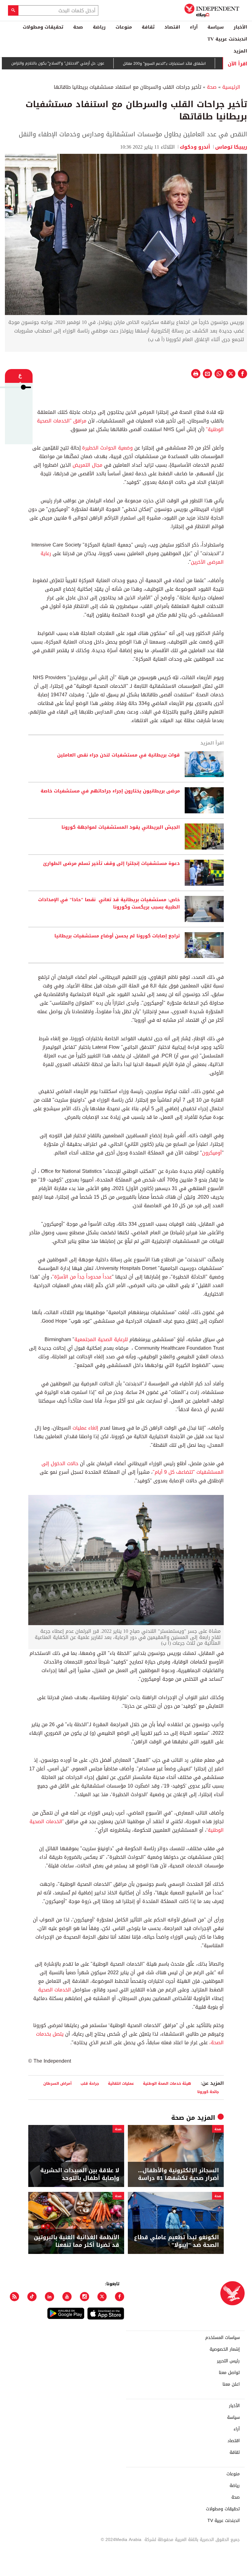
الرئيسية (231, 87)
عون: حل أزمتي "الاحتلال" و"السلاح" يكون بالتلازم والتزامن (95, 64)
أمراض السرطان (57, 2083)
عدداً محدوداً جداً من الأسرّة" (82, 1277)
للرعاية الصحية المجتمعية (102, 1339)
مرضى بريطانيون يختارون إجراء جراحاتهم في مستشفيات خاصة (110, 791)
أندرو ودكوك (195, 147)
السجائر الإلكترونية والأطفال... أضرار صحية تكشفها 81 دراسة (178, 2174)
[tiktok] (32, 2297)
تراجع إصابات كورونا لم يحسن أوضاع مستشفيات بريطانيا (117, 936)
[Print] (196, 374)
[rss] (14, 2297)
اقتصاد (172, 27)
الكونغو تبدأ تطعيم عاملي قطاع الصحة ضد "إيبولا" (176, 2241)
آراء (194, 27)
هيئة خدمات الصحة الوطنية (167, 2083)
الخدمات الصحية (55, 1990)
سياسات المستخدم (222, 2338)
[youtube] (67, 2297)
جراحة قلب (90, 2083)
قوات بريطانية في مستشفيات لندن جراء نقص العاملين (118, 755)
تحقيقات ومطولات (43, 27)
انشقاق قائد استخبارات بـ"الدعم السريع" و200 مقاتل (201, 64)
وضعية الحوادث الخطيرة (107, 448)
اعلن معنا (231, 2384)
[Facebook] (120, 2297)
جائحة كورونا (208, 2092)
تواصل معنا (229, 2373)
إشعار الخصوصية (225, 2349)
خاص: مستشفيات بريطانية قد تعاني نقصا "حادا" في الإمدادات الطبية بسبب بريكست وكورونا (109, 904)
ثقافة (148, 27)
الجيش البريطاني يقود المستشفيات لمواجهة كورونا (121, 827)
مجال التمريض (87, 465)
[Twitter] (102, 2297)
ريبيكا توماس (231, 147)
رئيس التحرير (228, 2361)
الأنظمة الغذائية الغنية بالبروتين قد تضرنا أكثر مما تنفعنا (77, 2241)
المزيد (240, 51)
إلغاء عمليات (85, 1428)
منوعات (124, 27)
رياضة (99, 27)
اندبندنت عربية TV (227, 39)
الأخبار (240, 27)
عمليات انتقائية (121, 2083)
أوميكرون (212, 1153)
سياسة (216, 27)
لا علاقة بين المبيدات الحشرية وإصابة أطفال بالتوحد (80, 2174)
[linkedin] (49, 2297)
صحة (78, 27)
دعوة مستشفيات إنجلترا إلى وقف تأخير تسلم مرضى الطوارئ (111, 864)
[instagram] (85, 2297)
